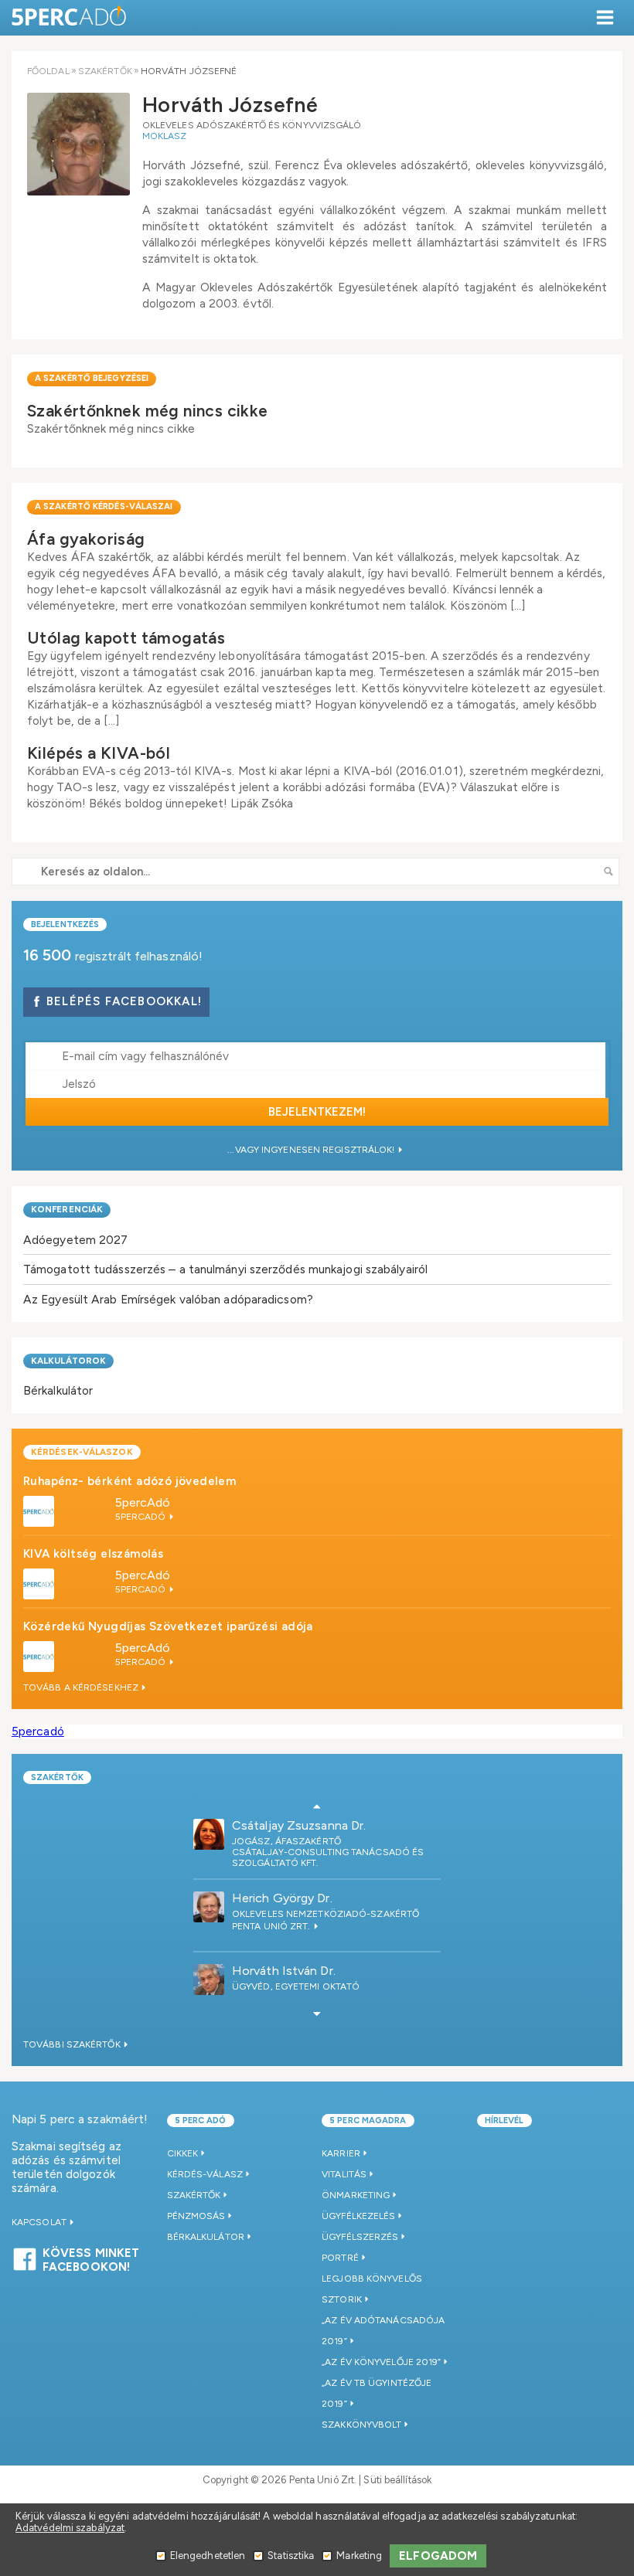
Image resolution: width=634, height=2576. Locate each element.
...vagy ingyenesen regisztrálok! (312, 1150)
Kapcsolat (40, 2222)
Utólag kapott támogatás (126, 638)
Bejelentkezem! (317, 1112)
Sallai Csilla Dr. (271, 1826)
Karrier (341, 2153)
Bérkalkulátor (58, 1390)
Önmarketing (356, 2195)
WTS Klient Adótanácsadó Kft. (312, 1927)
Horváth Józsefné (284, 1971)
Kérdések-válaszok (82, 1452)
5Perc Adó (70, 17)
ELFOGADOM (438, 2556)
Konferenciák (67, 1209)
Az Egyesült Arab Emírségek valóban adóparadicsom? (168, 1299)
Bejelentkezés (65, 924)
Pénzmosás (196, 2216)
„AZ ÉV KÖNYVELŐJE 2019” (381, 2362)
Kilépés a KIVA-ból (99, 753)
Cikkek (183, 2153)
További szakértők (73, 2044)
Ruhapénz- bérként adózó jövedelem (130, 1481)
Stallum (254, 1854)
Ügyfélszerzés (360, 2237)
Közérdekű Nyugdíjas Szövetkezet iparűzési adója (168, 1626)
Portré (340, 2258)
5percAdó (143, 1502)
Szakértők (105, 71)
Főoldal (48, 71)
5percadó (38, 1731)
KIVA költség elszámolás (93, 1554)
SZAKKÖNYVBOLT (361, 2425)
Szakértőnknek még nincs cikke (148, 411)
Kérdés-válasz (205, 2174)
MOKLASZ (165, 136)
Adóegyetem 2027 (76, 1240)
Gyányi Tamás (271, 1899)
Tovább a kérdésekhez (82, 1687)
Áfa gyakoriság (86, 539)
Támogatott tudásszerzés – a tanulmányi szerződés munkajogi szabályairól (225, 1269)
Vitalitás (344, 2174)
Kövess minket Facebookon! (91, 2258)
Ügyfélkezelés (358, 2216)
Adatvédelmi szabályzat (70, 2528)
